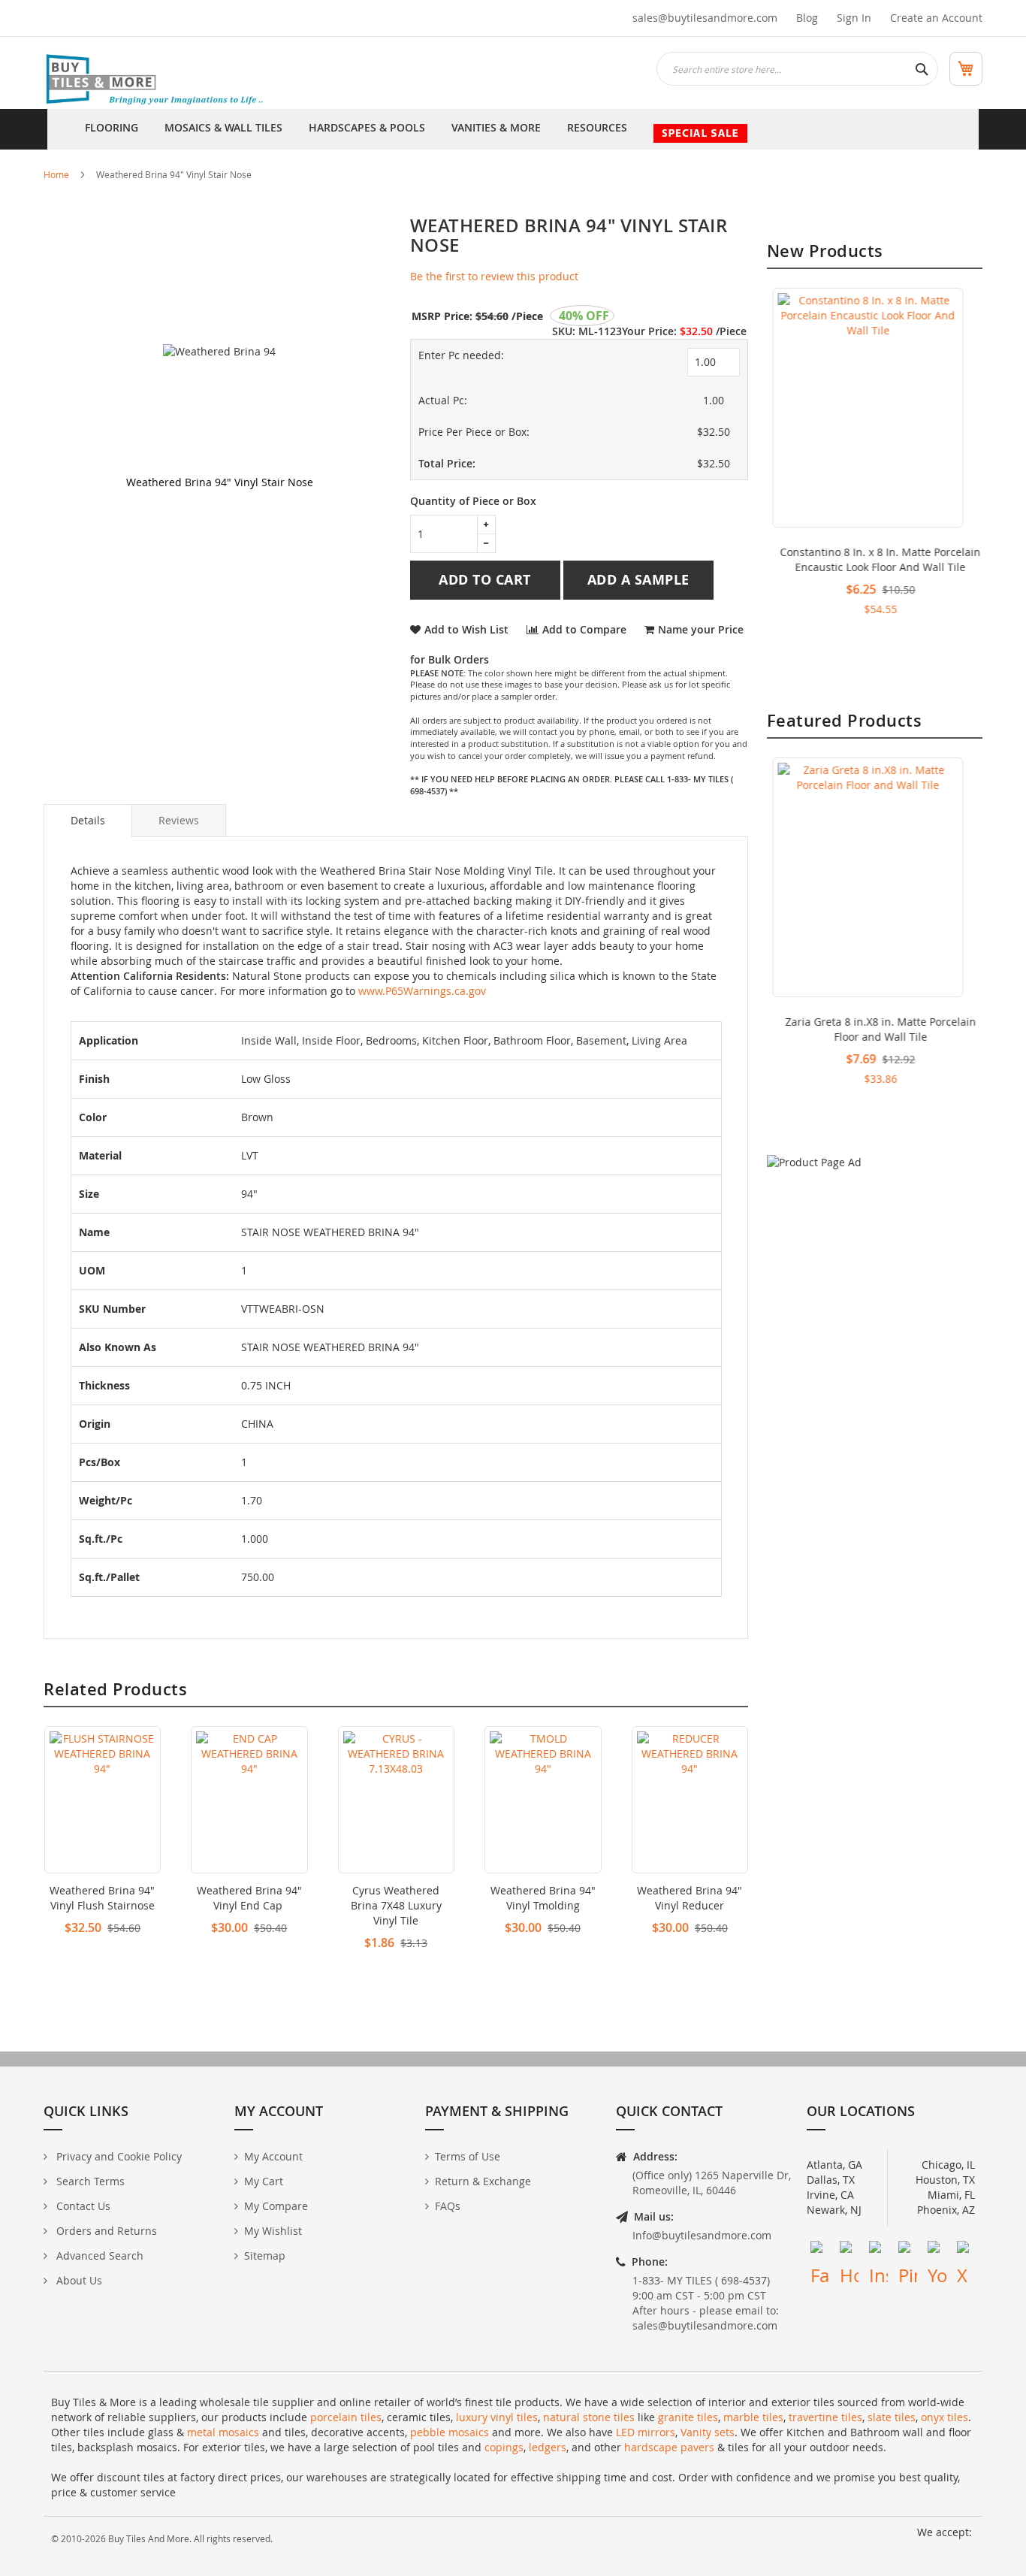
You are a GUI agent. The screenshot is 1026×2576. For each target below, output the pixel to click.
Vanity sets (708, 2432)
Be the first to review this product (494, 276)
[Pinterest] (908, 2250)
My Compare (276, 2206)
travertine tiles (825, 2417)
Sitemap (265, 2256)
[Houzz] (849, 2250)
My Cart (264, 2181)
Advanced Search (98, 2256)
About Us (78, 2280)
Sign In (854, 18)
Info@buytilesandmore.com (702, 2235)
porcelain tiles (346, 2417)
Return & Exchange (483, 2181)
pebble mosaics (450, 2432)
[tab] (88, 821)
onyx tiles (945, 2417)
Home (56, 174)
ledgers (548, 2447)
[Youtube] (937, 2250)
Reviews (179, 820)
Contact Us (82, 2206)
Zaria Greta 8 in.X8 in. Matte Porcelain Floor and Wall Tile (875, 1029)
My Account (273, 2156)
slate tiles (892, 2417)
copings (504, 2447)
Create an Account (936, 18)
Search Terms (89, 2181)
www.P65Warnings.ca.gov (422, 991)
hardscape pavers (669, 2447)
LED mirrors (646, 2432)
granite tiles (688, 2417)
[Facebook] (820, 2250)
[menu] (513, 129)
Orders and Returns (105, 2231)
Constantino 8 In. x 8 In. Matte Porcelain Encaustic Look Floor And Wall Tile (875, 559)
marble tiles (753, 2417)
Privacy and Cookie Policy (118, 2156)
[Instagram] (878, 2250)
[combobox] (797, 69)
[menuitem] (112, 129)
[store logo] (156, 80)
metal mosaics (223, 2432)
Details (88, 820)
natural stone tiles (589, 2417)
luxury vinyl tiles (497, 2417)
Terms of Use (468, 2156)
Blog (807, 18)
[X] (966, 2250)
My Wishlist (273, 2231)
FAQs (448, 2206)
